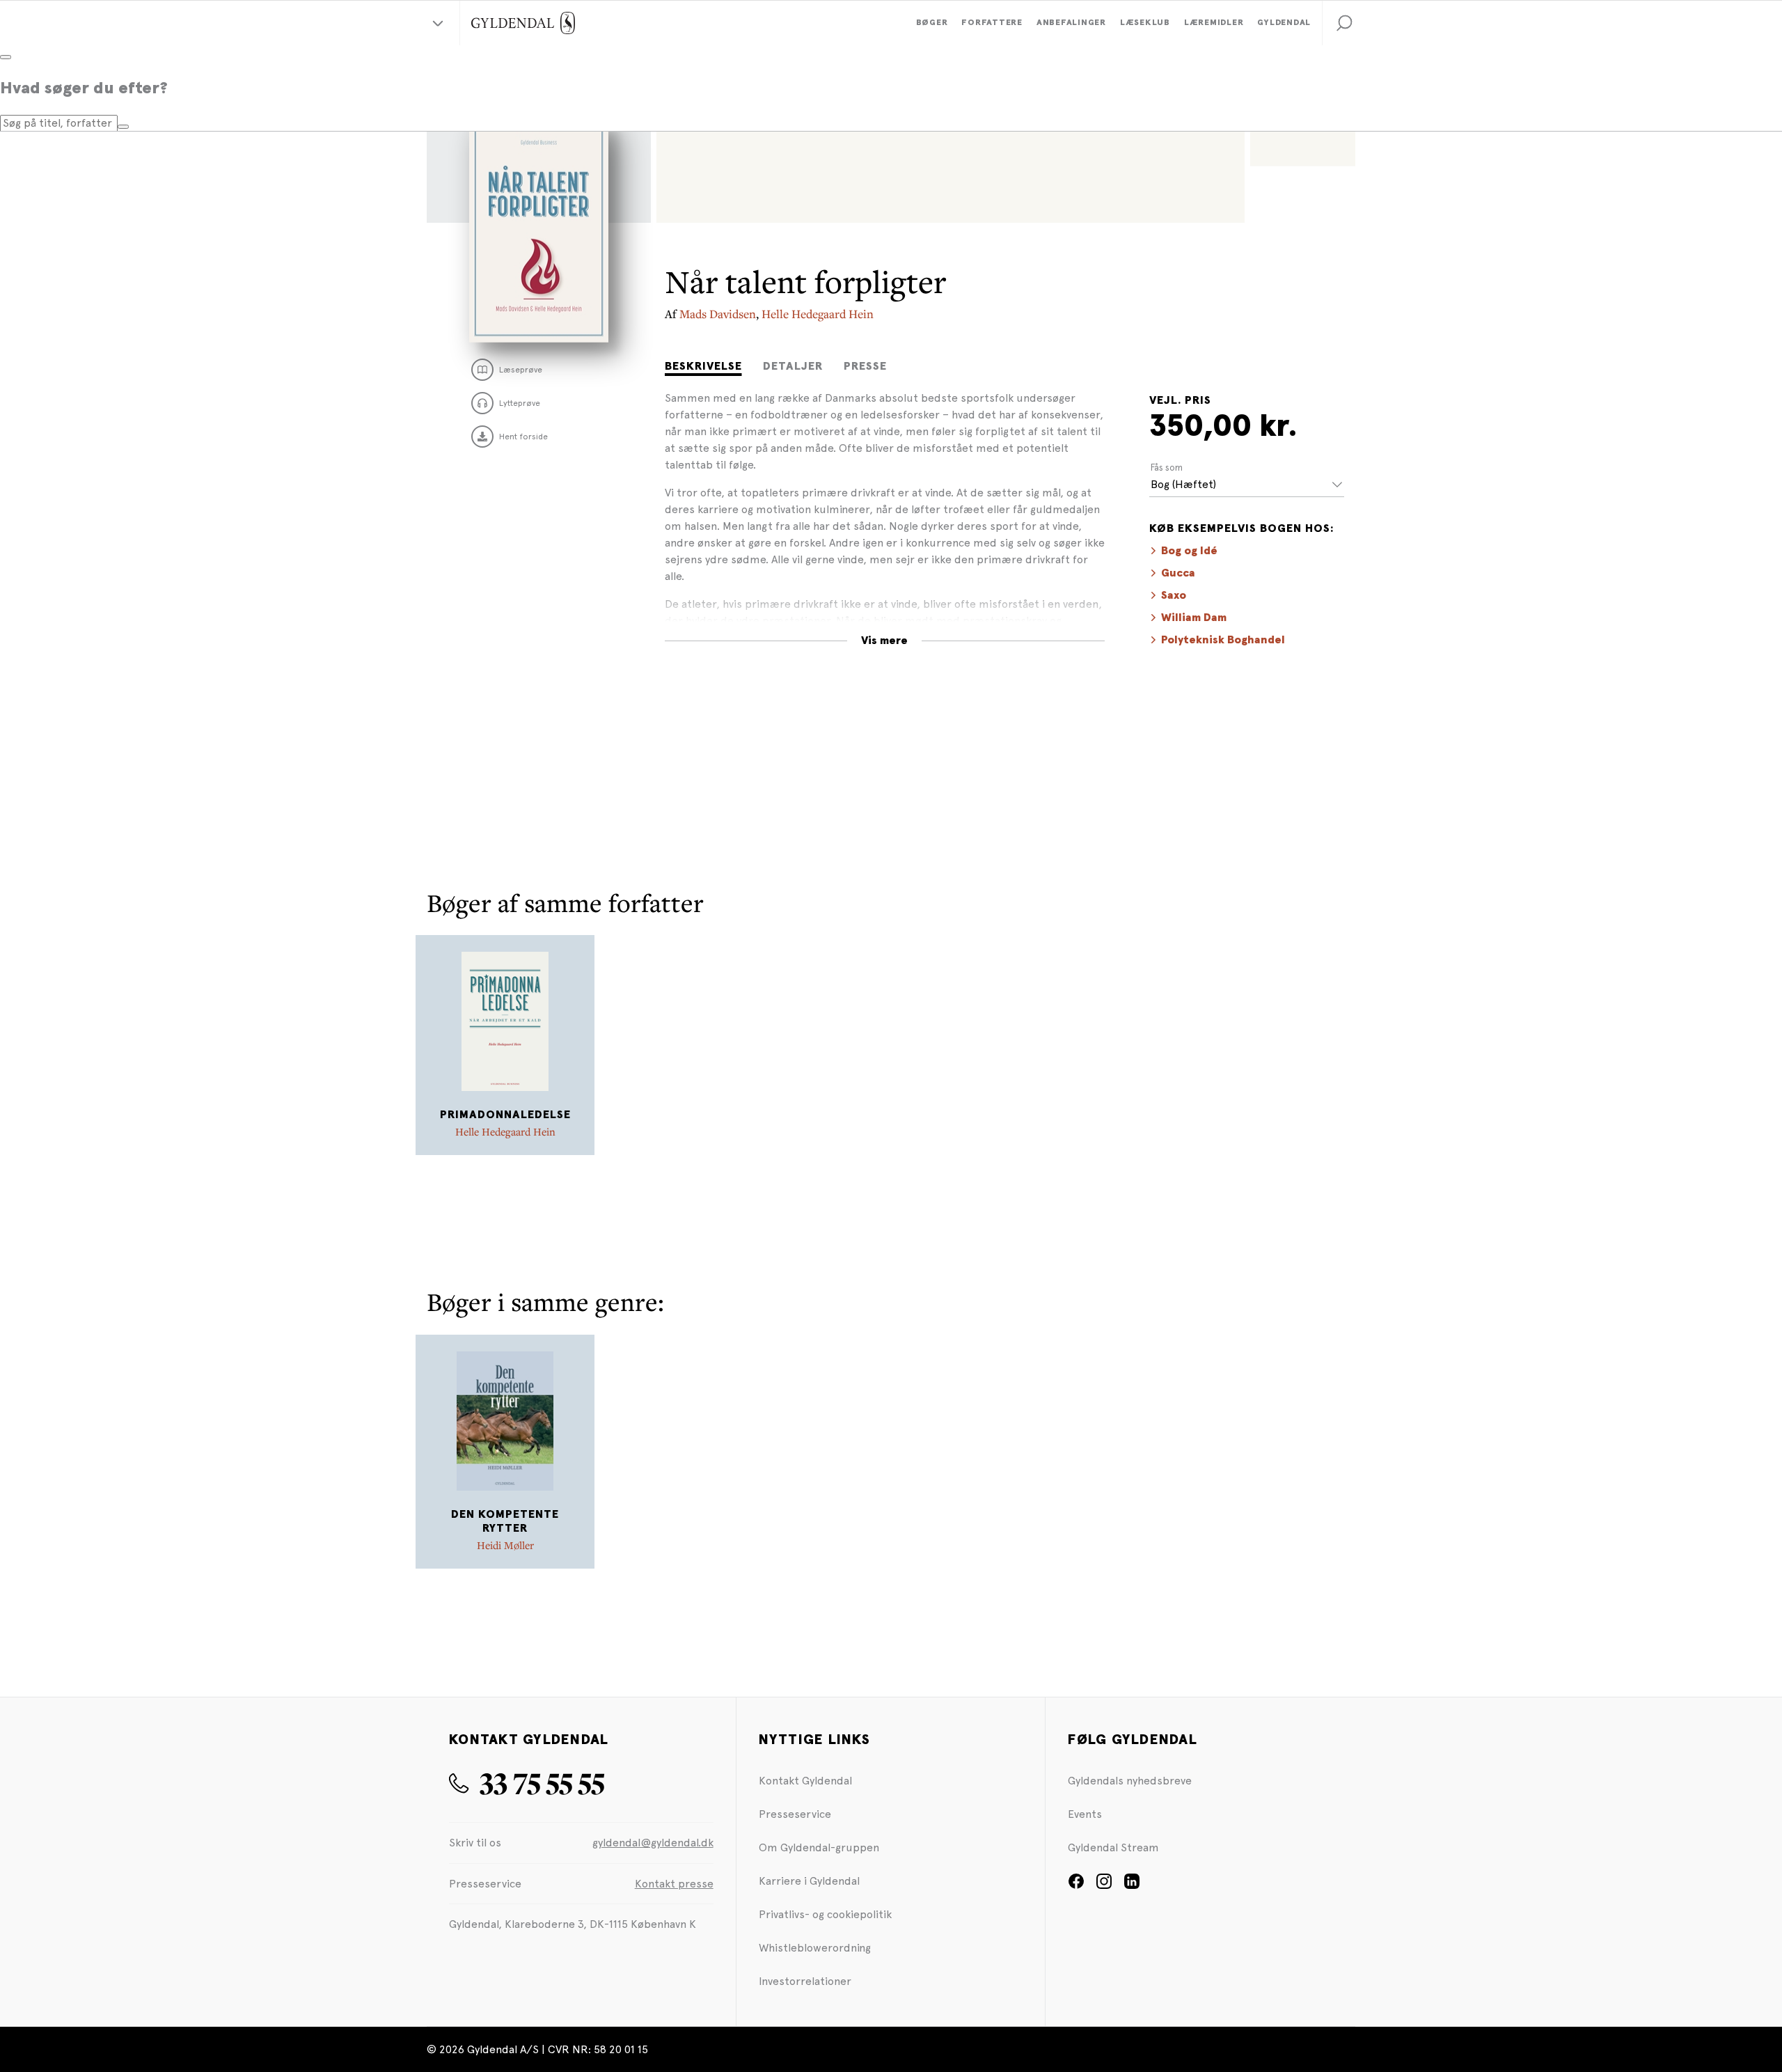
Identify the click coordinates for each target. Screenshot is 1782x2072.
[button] (1344, 23)
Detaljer (793, 366)
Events (1085, 1814)
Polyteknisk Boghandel (1223, 640)
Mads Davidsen (718, 314)
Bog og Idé (1189, 551)
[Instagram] (1104, 1886)
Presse (865, 366)
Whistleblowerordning (815, 1948)
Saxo (1174, 595)
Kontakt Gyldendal (805, 1781)
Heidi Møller (505, 1545)
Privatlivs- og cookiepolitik (825, 1914)
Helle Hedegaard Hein (818, 314)
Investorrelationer (805, 1981)
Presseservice (795, 1814)
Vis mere (884, 641)
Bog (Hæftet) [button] (1183, 484)
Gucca (1178, 573)
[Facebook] (1076, 1886)
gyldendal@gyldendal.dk (653, 1843)
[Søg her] (123, 127)
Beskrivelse (703, 366)
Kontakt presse (674, 1884)
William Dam (1194, 618)
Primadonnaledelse (505, 1115)
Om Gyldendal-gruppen (819, 1847)
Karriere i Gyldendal (809, 1881)
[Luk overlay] (6, 57)
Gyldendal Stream (1113, 1847)
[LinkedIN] (1132, 1886)
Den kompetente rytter (505, 1522)
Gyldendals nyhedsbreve (1130, 1781)
